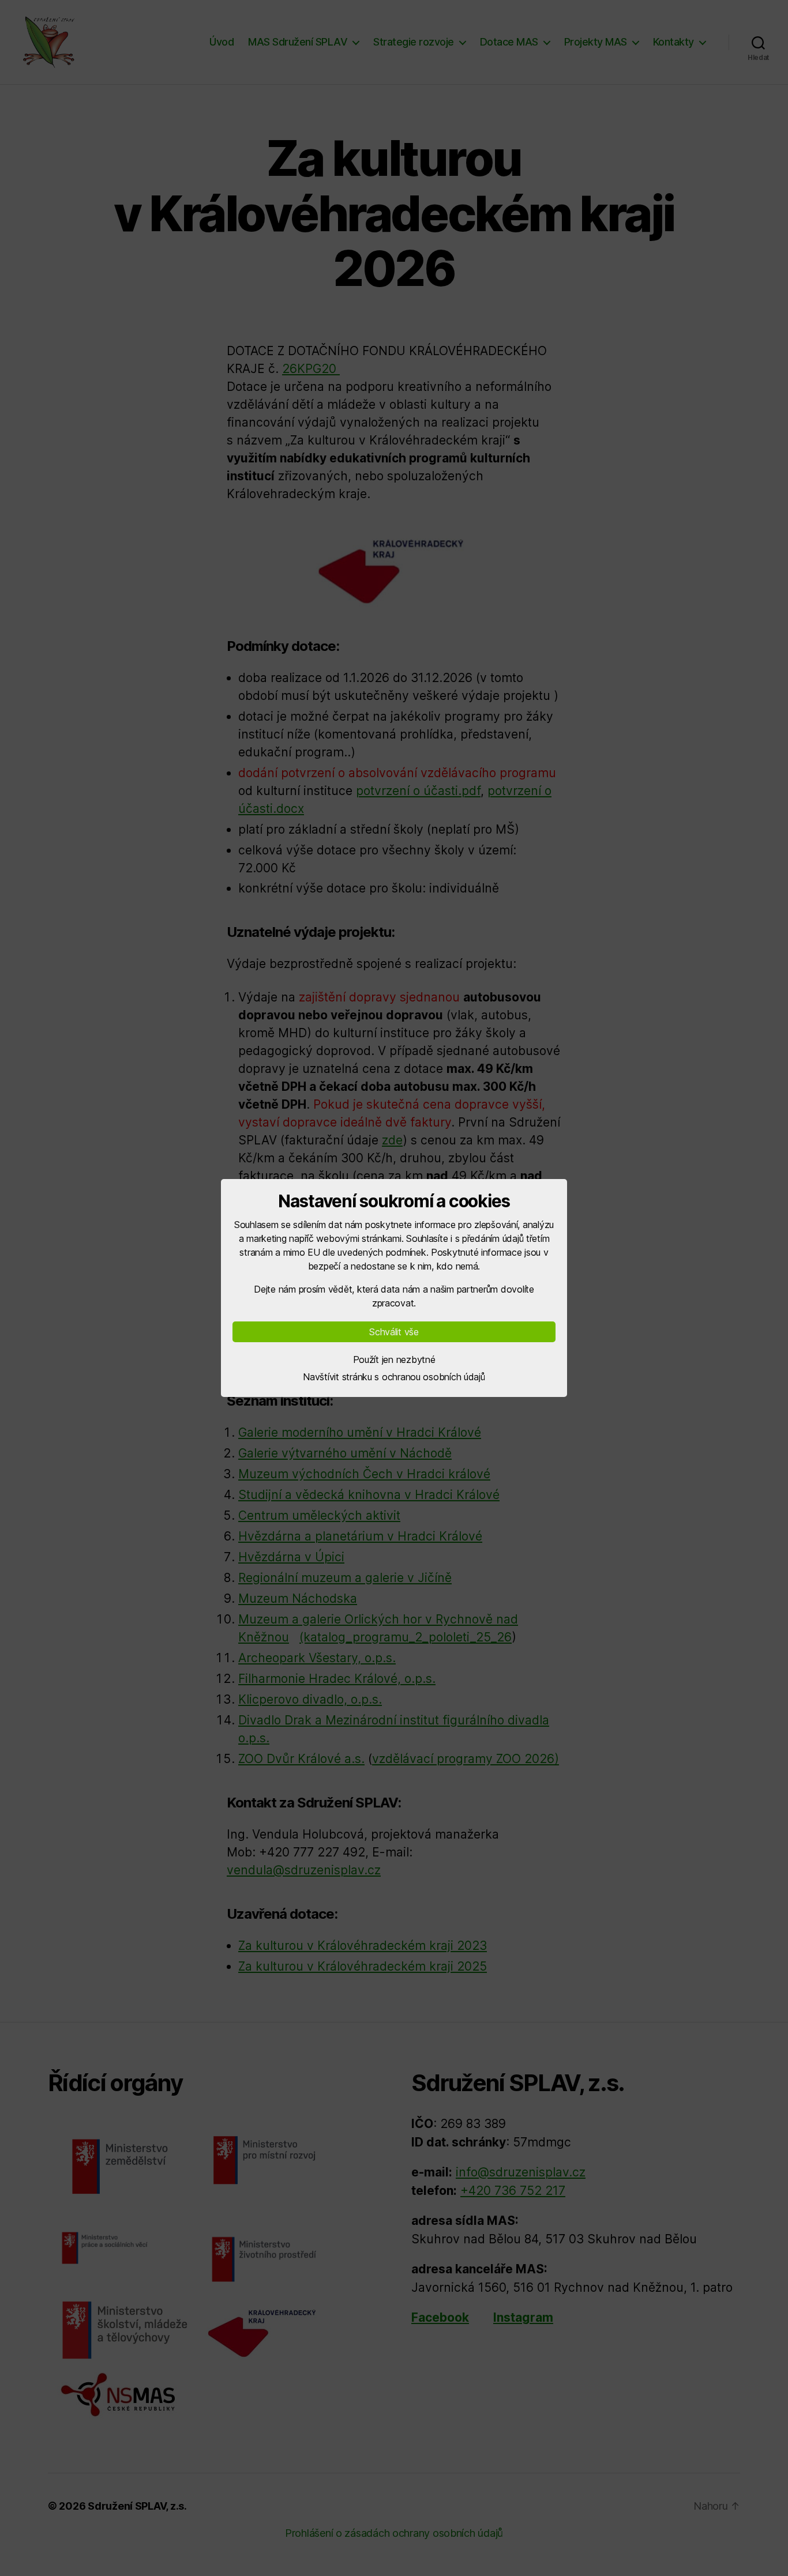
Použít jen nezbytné (394, 1359)
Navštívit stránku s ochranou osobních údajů (394, 1377)
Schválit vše (394, 1332)
